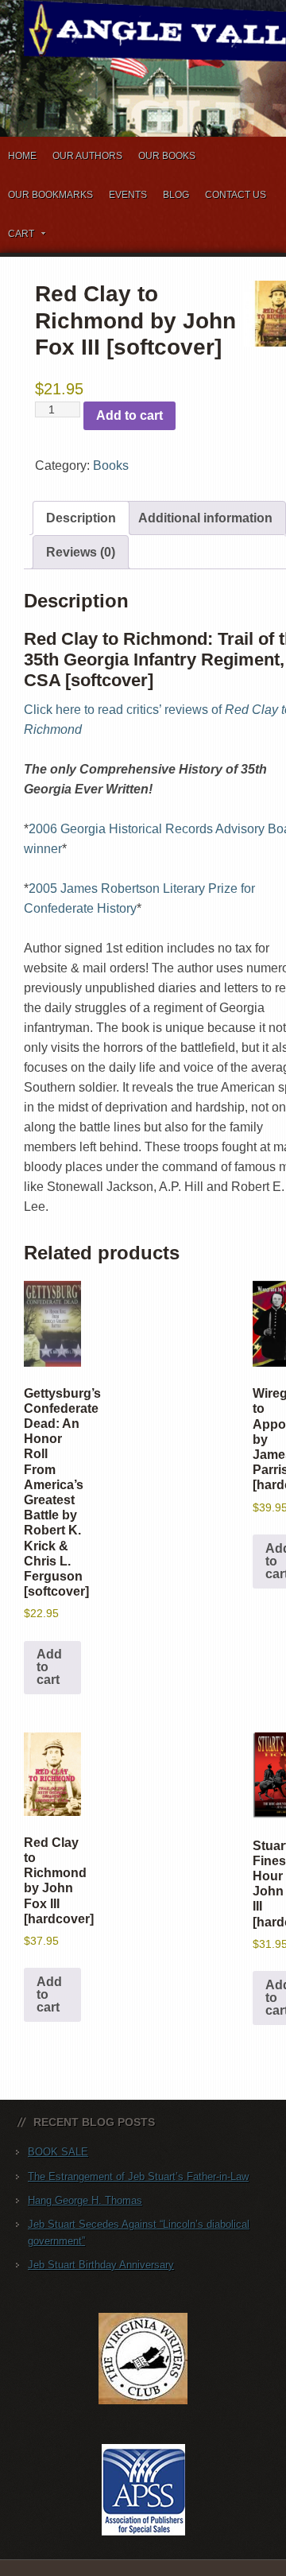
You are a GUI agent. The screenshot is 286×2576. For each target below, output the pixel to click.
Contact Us (236, 195)
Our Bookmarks (50, 195)
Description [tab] (81, 518)
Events (128, 195)
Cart (17, 237)
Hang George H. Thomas (85, 2200)
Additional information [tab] (205, 518)
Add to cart (129, 415)
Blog (176, 195)
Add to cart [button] (49, 1667)
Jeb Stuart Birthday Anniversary (101, 2265)
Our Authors (87, 156)
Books (111, 466)
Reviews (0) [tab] (81, 552)
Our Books (167, 156)
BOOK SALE (58, 2152)
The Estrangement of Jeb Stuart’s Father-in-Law (138, 2176)
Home (22, 156)
